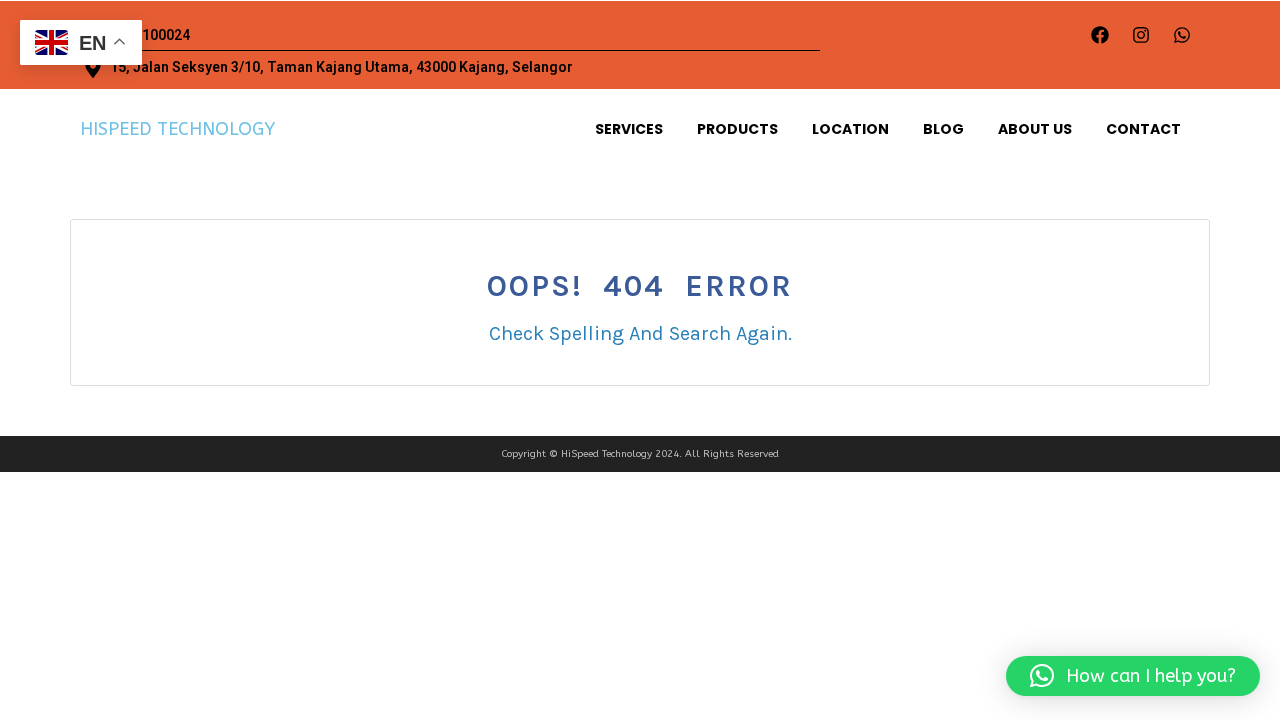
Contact (1143, 129)
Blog (943, 129)
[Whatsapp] (1182, 35)
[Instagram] (1141, 35)
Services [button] (629, 129)
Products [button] (737, 129)
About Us (1035, 129)
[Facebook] (1100, 35)
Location (850, 129)
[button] (1133, 676)
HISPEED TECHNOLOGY (177, 129)
